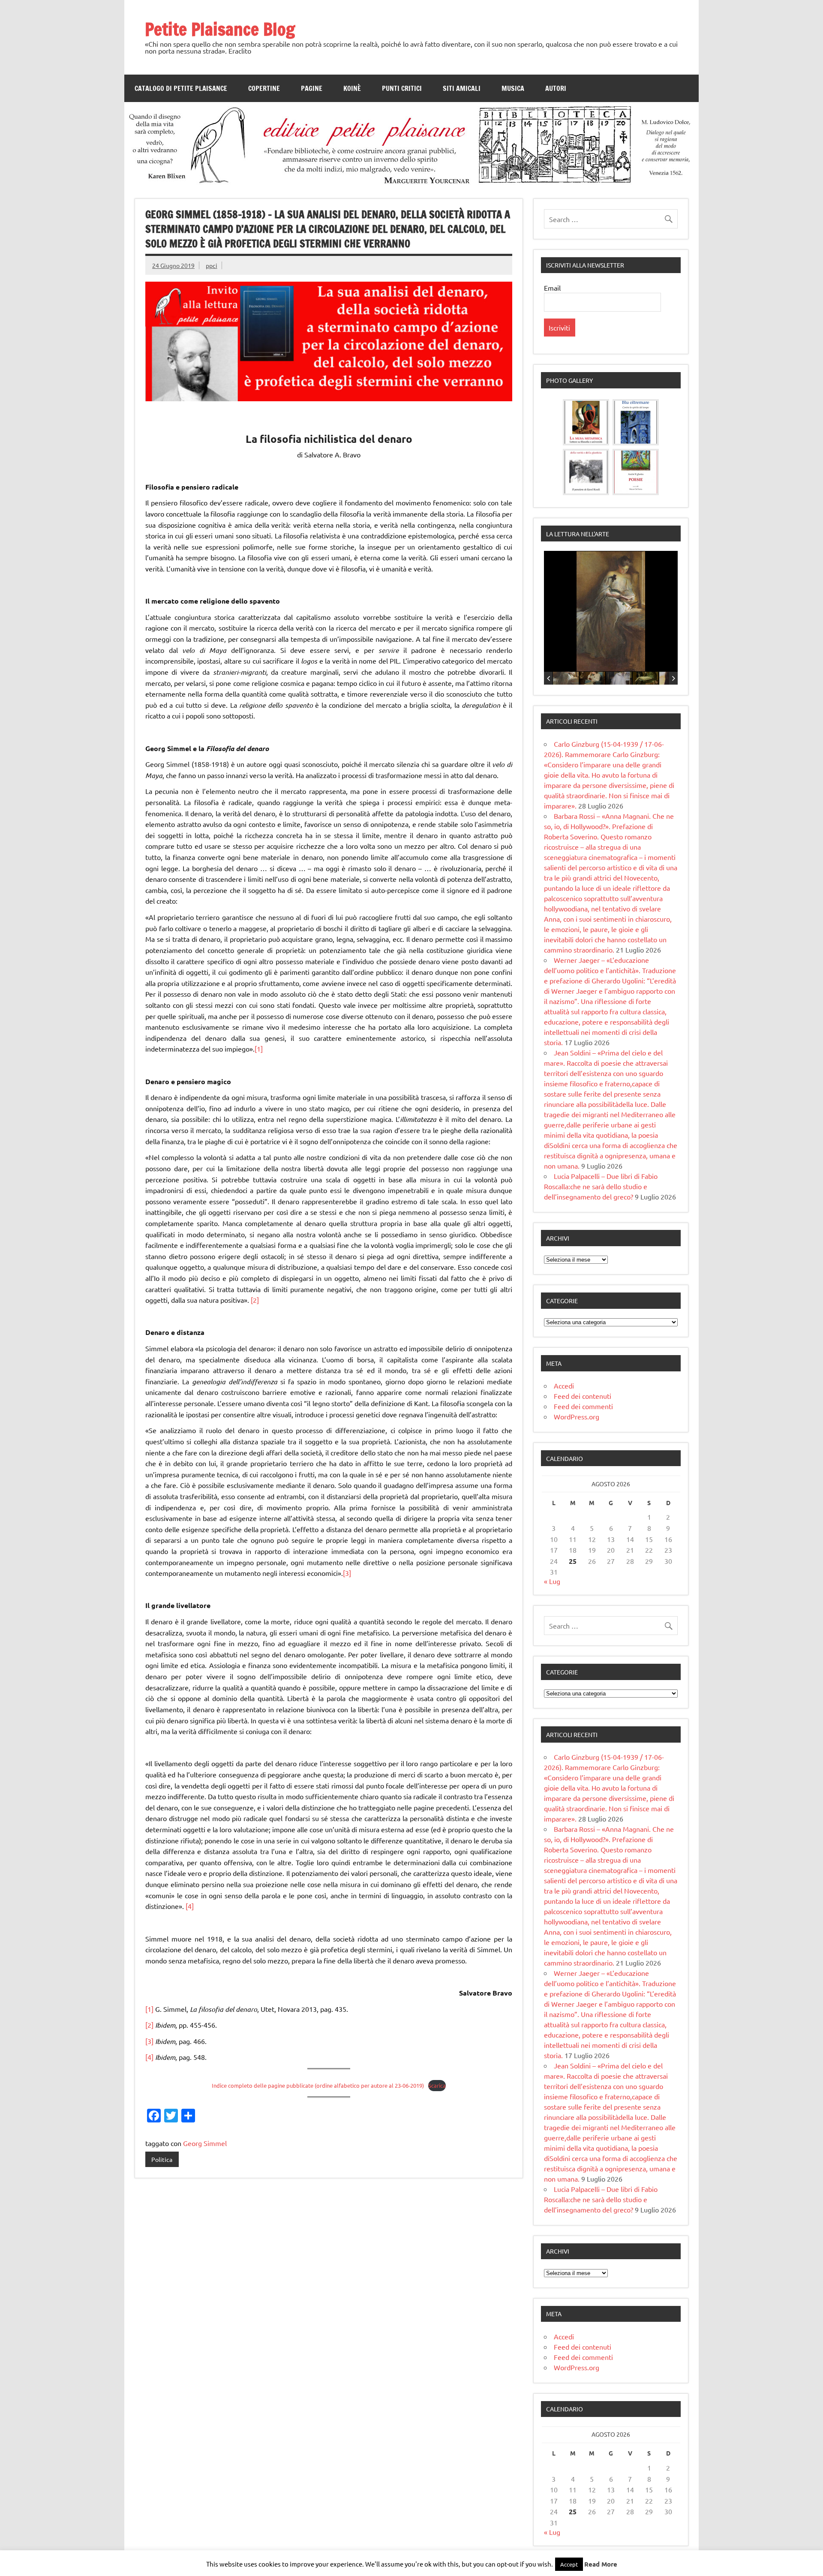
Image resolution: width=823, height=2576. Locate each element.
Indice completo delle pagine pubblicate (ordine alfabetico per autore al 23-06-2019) (318, 2085)
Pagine (312, 88)
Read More (601, 2564)
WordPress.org (577, 1416)
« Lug (552, 1581)
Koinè (352, 88)
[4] (190, 1906)
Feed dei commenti (583, 1406)
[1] (259, 1049)
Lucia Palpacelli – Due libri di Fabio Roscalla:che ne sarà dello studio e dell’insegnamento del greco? (601, 1186)
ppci (212, 265)
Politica (162, 2159)
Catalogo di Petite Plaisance (181, 88)
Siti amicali (462, 88)
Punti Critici (402, 88)
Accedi (564, 1386)
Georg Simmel (205, 2143)
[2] (255, 1300)
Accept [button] (569, 2564)
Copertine (264, 88)
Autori (556, 88)
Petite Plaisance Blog (220, 29)
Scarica (437, 2085)
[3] (347, 1573)
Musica (513, 88)
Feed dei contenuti (583, 1396)
